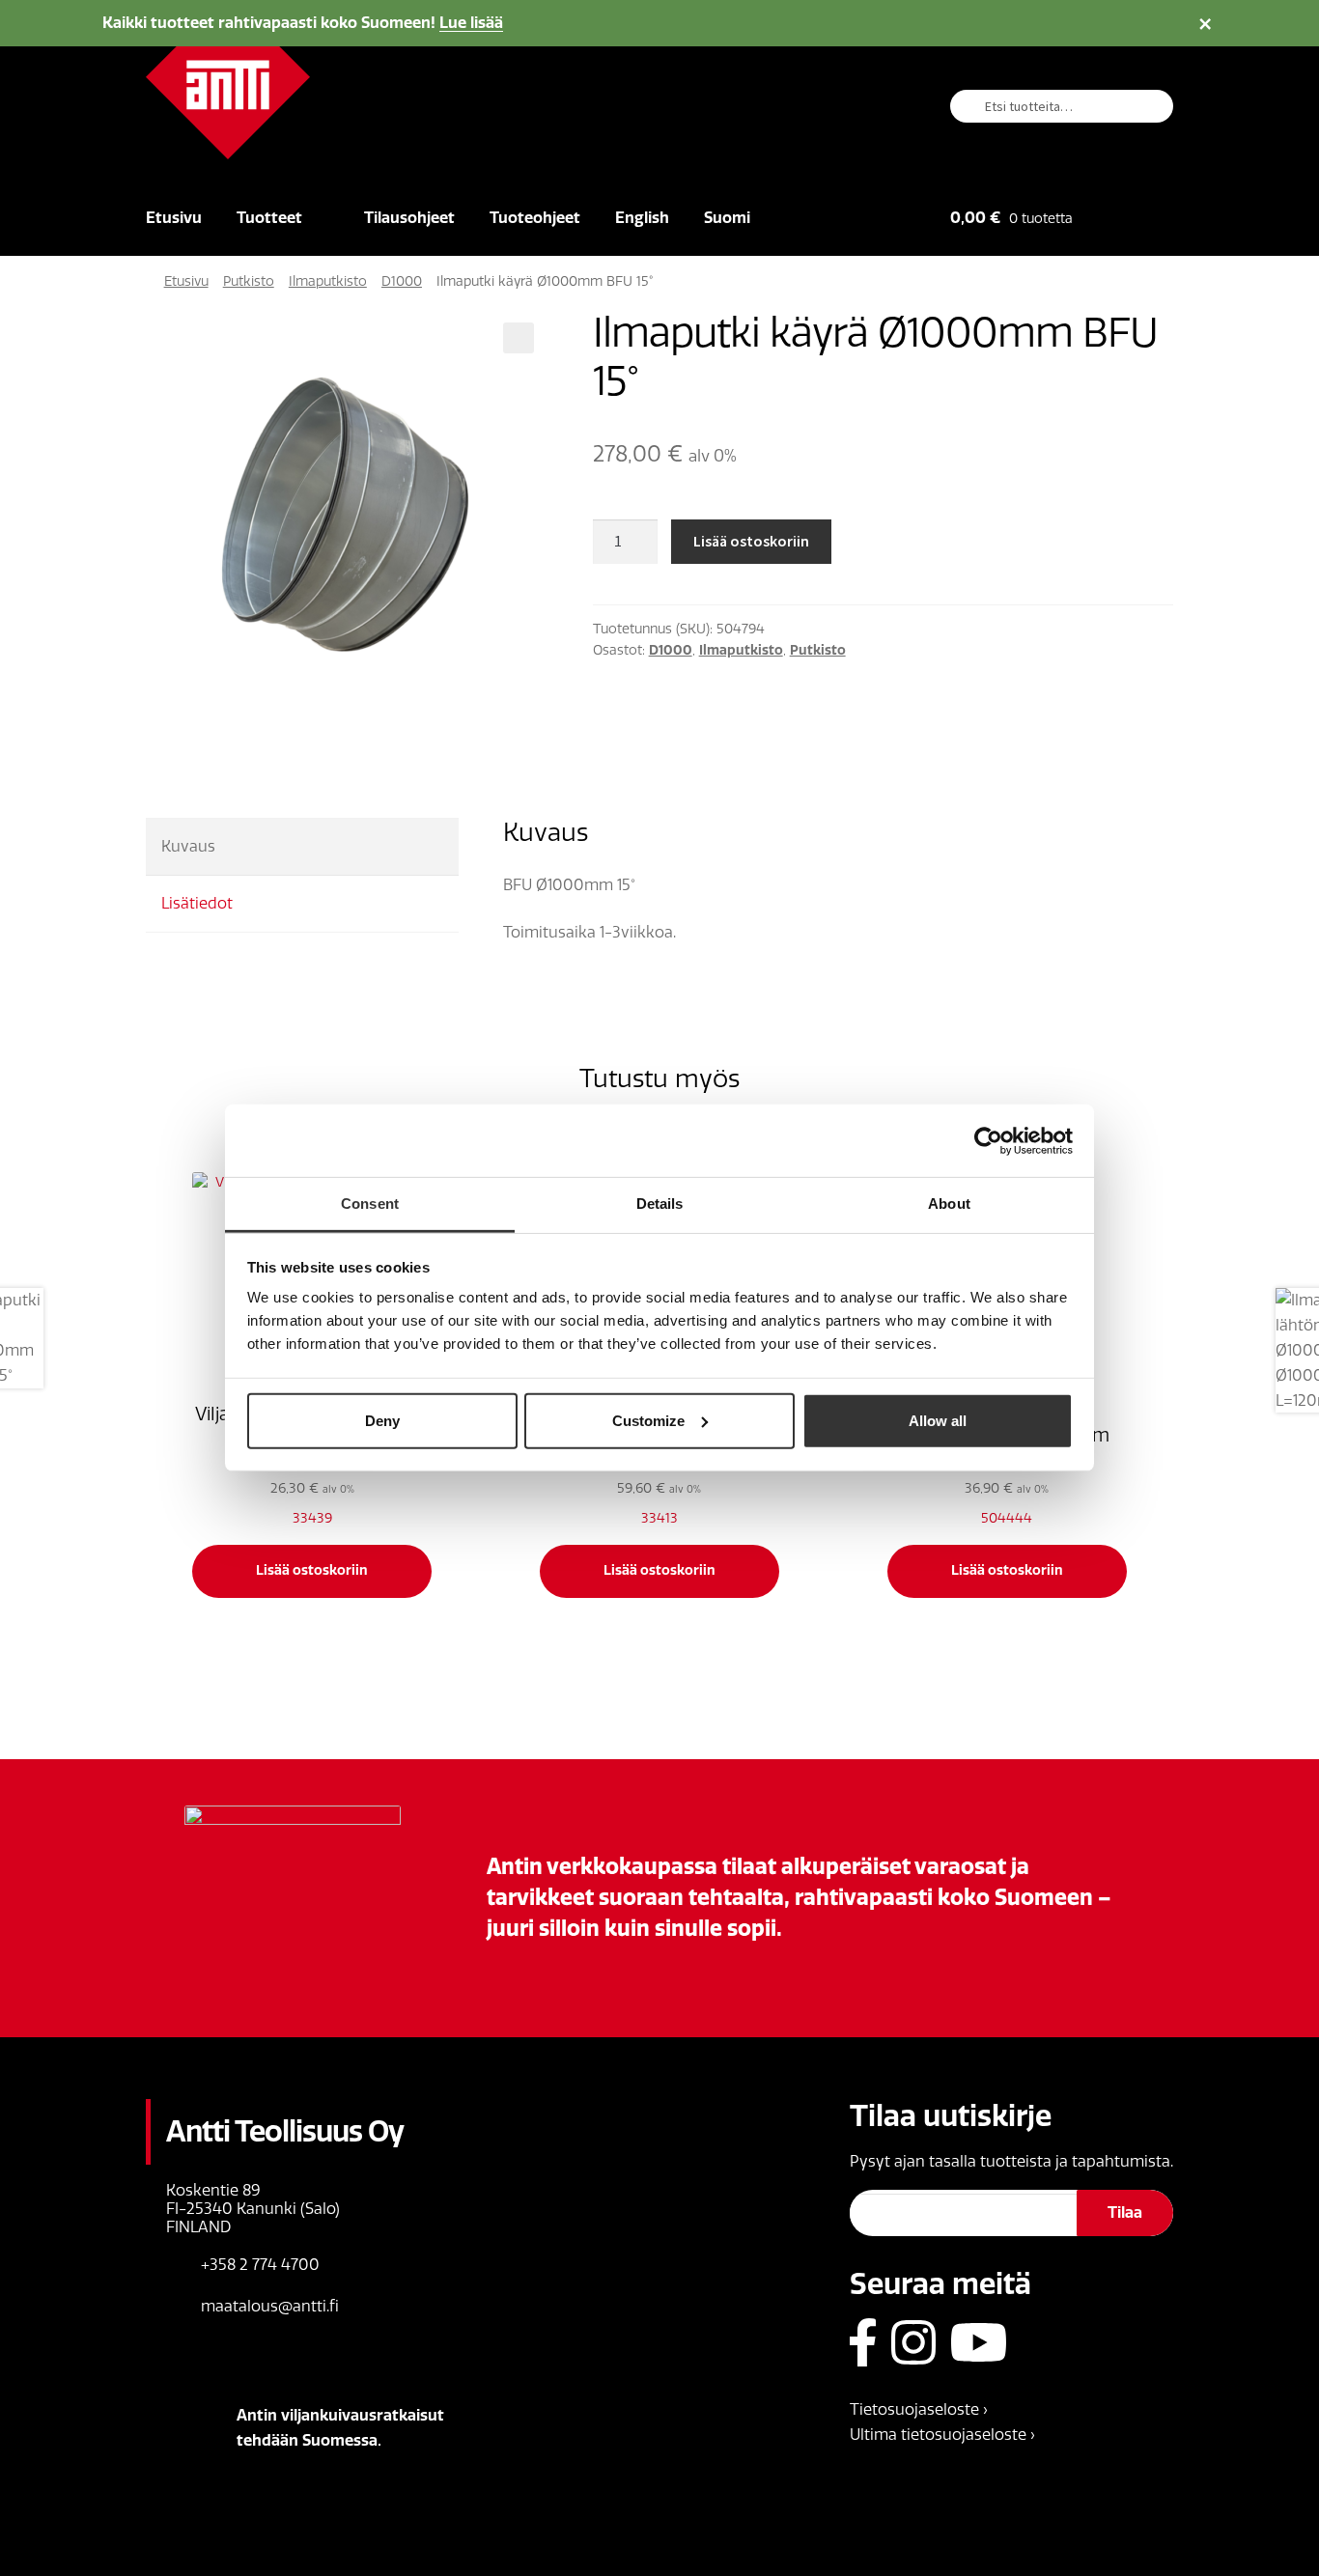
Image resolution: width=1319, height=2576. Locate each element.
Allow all (938, 1420)
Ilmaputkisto (328, 281)
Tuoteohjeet (535, 218)
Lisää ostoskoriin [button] (312, 1570)
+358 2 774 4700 (260, 2265)
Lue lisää (471, 23)
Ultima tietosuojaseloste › (942, 2435)
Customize (648, 1420)
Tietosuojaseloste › (919, 2409)
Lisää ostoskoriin (751, 541)
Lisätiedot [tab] (197, 903)
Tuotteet (269, 218)
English (642, 218)
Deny (382, 1420)
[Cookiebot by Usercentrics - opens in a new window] (988, 1140)
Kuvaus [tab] (188, 846)
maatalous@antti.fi (270, 2306)
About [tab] (949, 1204)
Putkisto (249, 281)
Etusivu (174, 218)
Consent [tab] (370, 1204)
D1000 (402, 281)
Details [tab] (660, 1204)
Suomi (727, 218)
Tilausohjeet (409, 218)
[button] (519, 338)
